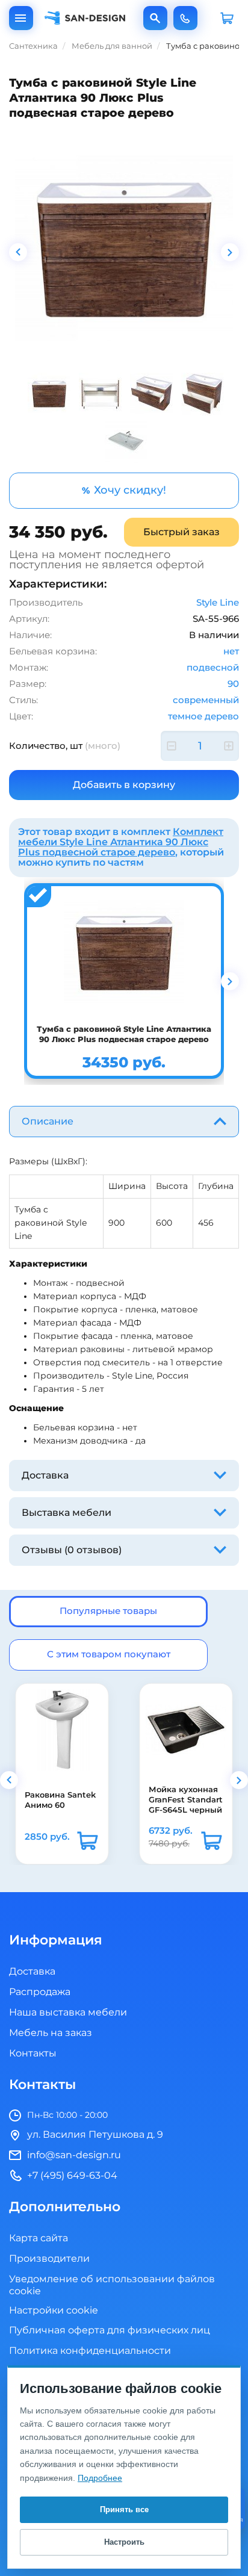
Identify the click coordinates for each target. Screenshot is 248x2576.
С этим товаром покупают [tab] (109, 1655)
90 (233, 684)
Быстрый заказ (181, 532)
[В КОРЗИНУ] (87, 1841)
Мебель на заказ (51, 2033)
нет (231, 652)
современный (206, 700)
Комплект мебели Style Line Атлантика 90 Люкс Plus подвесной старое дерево (121, 842)
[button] (9, 1780)
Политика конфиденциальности (90, 2351)
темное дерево (203, 717)
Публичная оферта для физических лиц (110, 2330)
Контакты (33, 2053)
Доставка (32, 1972)
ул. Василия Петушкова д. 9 (95, 2135)
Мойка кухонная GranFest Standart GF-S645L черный (185, 1800)
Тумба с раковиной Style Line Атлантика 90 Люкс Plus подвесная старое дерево (124, 1034)
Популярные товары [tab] (108, 1611)
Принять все (124, 2509)
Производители (49, 2259)
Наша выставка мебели (68, 2013)
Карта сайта (39, 2238)
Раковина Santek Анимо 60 (60, 1799)
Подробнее (100, 2478)
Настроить (124, 2542)
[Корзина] (227, 18)
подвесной (213, 668)
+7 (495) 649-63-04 (185, 18)
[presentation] (18, 252)
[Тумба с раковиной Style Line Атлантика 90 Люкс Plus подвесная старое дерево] (124, 248)
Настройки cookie (54, 2311)
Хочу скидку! (124, 490)
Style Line (218, 603)
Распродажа (40, 1992)
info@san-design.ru (74, 2155)
